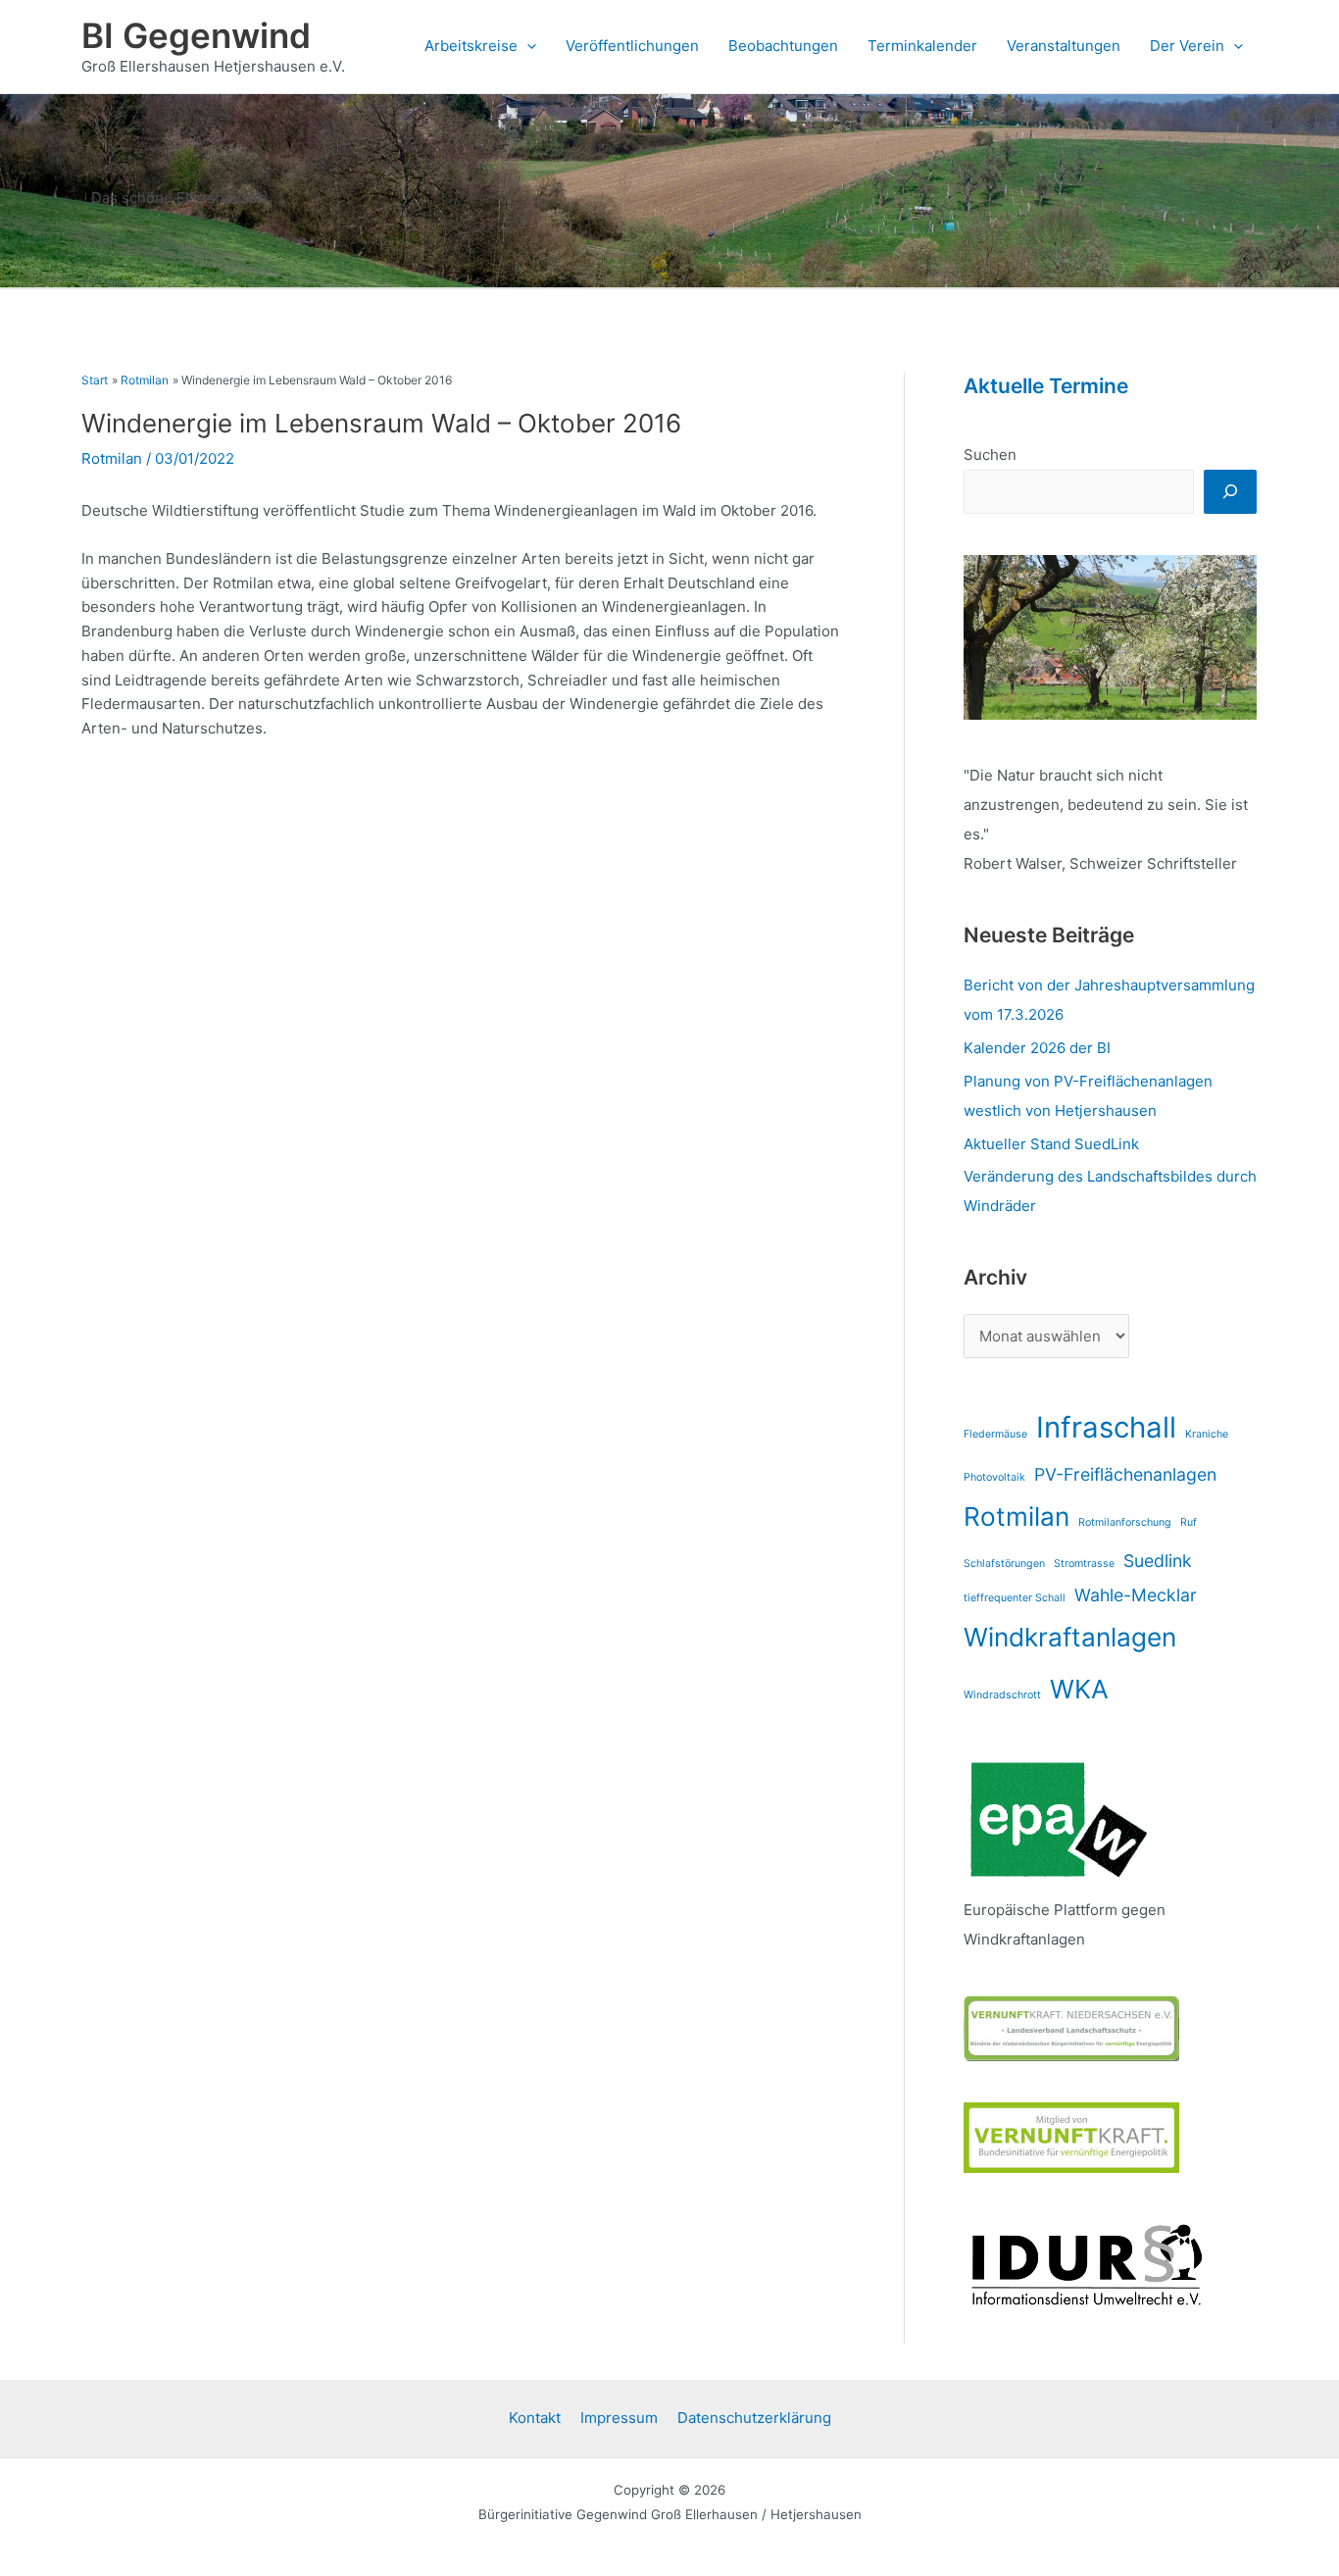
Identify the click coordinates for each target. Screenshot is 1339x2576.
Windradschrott (1002, 1695)
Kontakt (535, 2418)
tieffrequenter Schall (1015, 1598)
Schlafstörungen (1004, 1564)
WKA (1079, 1689)
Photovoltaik (994, 1477)
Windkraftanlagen (1070, 1637)
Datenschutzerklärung (754, 2418)
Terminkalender (922, 46)
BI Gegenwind (196, 35)
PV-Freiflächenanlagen (1125, 1474)
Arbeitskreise (471, 46)
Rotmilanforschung (1125, 1522)
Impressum (619, 2418)
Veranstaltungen (1064, 46)
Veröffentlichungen (632, 46)
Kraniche (1207, 1434)
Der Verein (1187, 46)
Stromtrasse (1084, 1564)
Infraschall (1106, 1427)
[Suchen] (1230, 492)
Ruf (1189, 1522)
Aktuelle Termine (1046, 386)
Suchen (990, 455)
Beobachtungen (783, 46)
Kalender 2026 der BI (1037, 1048)
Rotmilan (112, 458)
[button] (527, 46)
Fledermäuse (995, 1434)
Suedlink (1158, 1561)
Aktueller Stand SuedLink (1051, 1144)
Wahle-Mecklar (1136, 1595)
